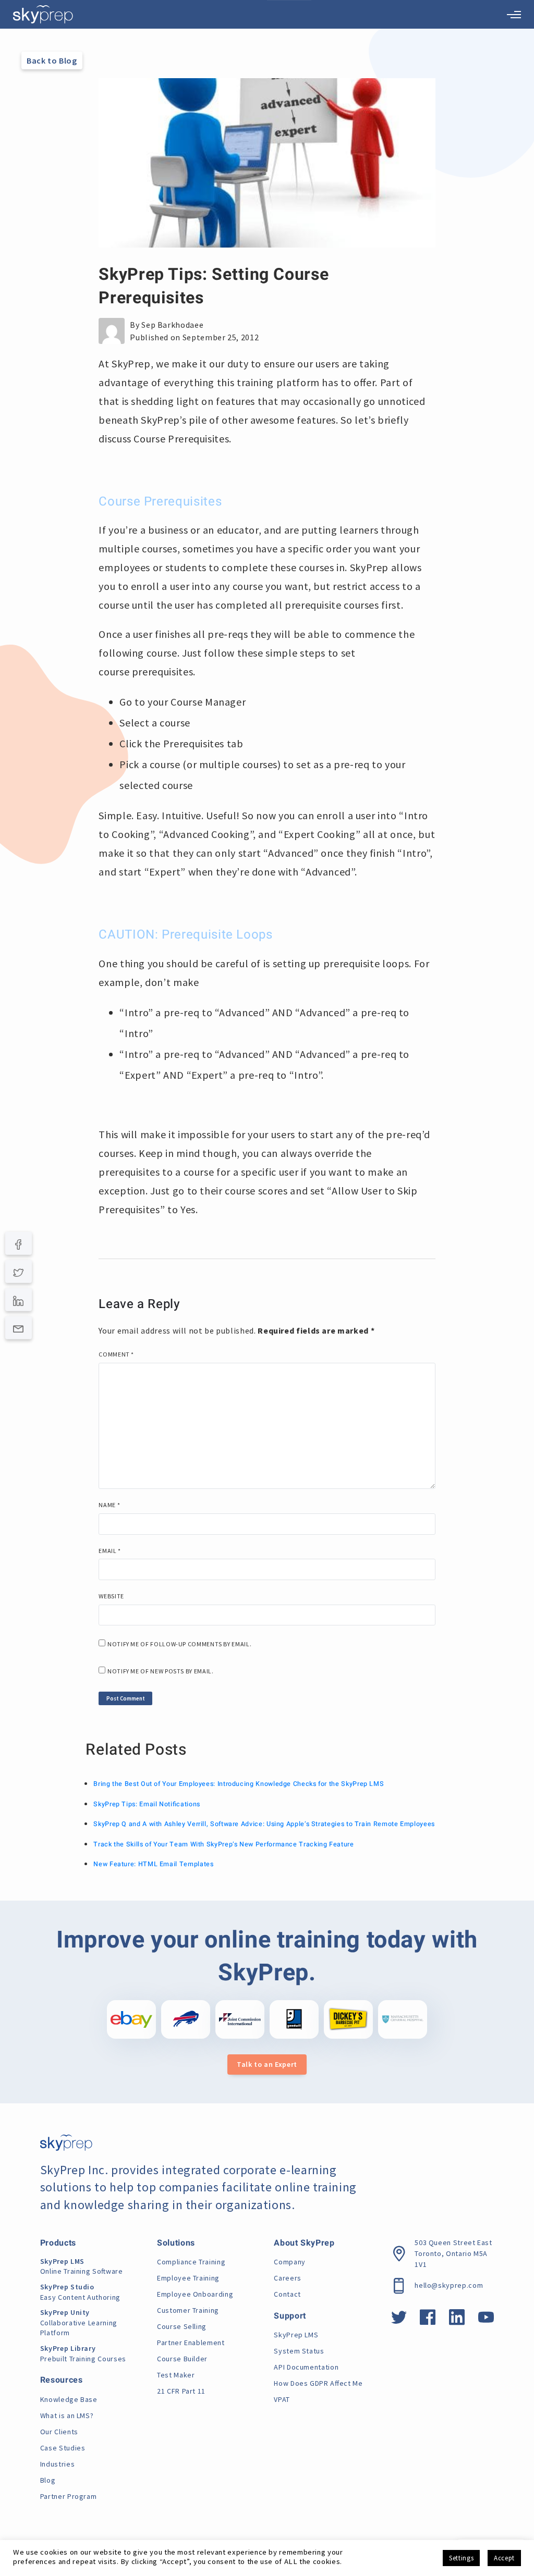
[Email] (19, 1328)
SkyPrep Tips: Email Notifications (147, 1804)
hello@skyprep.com (449, 2285)
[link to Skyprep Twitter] (399, 2321)
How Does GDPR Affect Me (318, 2383)
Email (110, 1551)
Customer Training (188, 2310)
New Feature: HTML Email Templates (153, 1864)
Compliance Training (191, 2262)
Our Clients (59, 2432)
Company (289, 2262)
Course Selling (182, 2326)
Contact (287, 2294)
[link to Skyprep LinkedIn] (457, 2321)
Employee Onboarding (195, 2294)
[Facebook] (19, 1243)
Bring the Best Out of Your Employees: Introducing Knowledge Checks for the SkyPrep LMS (239, 1784)
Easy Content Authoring (80, 2292)
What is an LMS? (67, 2415)
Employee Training (188, 2278)
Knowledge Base (69, 2399)
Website (111, 1596)
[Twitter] (19, 1271)
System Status (299, 2351)
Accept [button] (504, 2558)
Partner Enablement (191, 2343)
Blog (48, 2480)
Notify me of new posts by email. (160, 1671)
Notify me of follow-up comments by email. (179, 1644)
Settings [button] (461, 2558)
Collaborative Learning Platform (79, 2322)
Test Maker (176, 2375)
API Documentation (306, 2367)
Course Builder (182, 2359)
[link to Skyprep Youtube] (486, 2321)
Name (109, 1505)
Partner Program (69, 2496)
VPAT (282, 2399)
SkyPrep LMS (296, 2335)
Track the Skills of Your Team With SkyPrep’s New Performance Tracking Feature (223, 1844)
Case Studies (63, 2448)
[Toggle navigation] (514, 15)
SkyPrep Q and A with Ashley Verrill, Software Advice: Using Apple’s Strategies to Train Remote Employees (264, 1824)
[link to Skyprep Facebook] (428, 2321)
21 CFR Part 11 (181, 2391)
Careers (287, 2278)
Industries (57, 2464)
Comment (116, 1354)
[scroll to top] (509, 2521)
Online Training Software (82, 2266)
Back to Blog (52, 60)
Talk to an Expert (267, 2064)
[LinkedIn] (19, 1300)
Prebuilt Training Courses (83, 2353)
